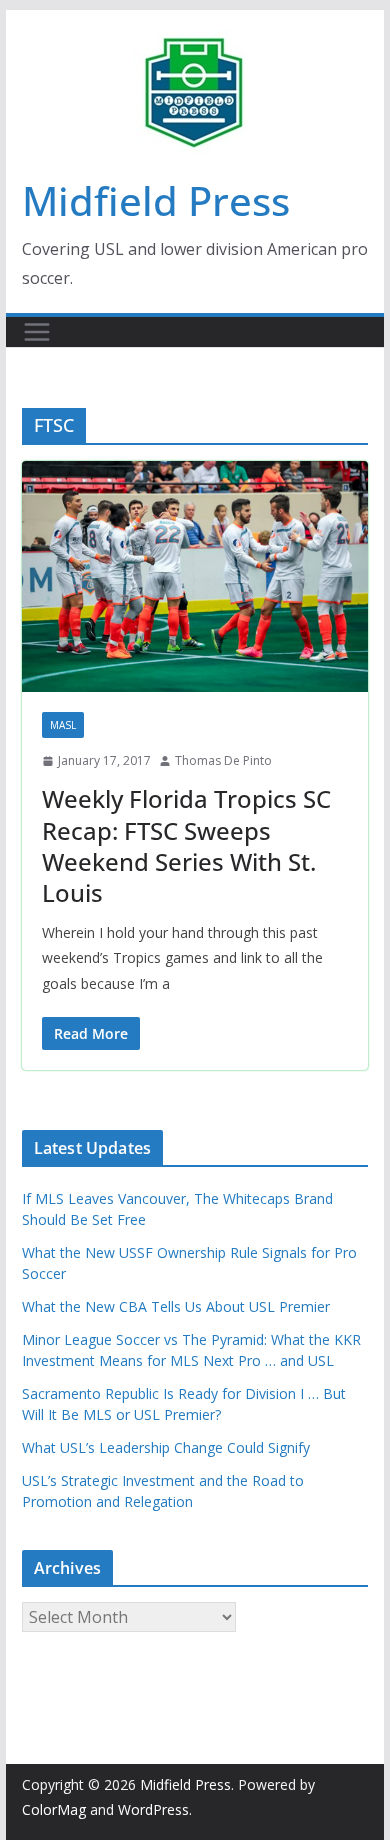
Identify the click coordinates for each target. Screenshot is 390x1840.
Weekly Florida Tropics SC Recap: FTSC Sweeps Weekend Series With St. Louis (186, 845)
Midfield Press (156, 200)
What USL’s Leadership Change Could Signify (166, 1447)
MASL (63, 725)
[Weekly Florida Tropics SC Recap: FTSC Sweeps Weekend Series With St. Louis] (195, 576)
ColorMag (54, 1809)
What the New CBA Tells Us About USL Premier (176, 1306)
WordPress (153, 1809)
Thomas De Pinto (223, 760)
